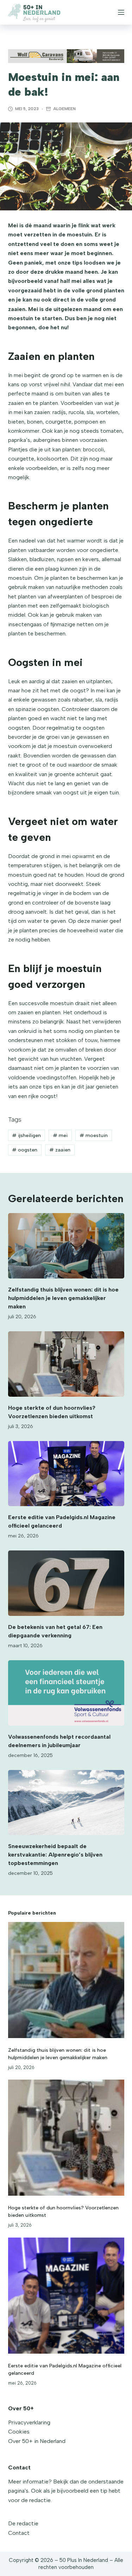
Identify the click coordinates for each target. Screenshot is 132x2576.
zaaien (60, 1150)
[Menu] (121, 12)
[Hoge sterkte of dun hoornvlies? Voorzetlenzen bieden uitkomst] (66, 1364)
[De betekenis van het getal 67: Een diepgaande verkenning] (66, 1583)
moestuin (94, 1135)
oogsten (25, 1150)
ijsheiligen (26, 1135)
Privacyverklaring (29, 2422)
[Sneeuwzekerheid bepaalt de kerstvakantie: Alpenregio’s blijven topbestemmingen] (66, 1803)
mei (60, 1135)
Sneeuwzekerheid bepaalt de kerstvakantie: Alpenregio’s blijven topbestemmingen (55, 1855)
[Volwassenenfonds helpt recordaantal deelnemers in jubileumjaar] (66, 1693)
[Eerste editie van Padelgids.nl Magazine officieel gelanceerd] (66, 1474)
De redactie (23, 2523)
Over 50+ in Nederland (37, 2441)
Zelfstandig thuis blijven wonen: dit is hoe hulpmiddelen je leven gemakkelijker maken (63, 1298)
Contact (19, 2533)
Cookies (19, 2432)
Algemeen (64, 109)
